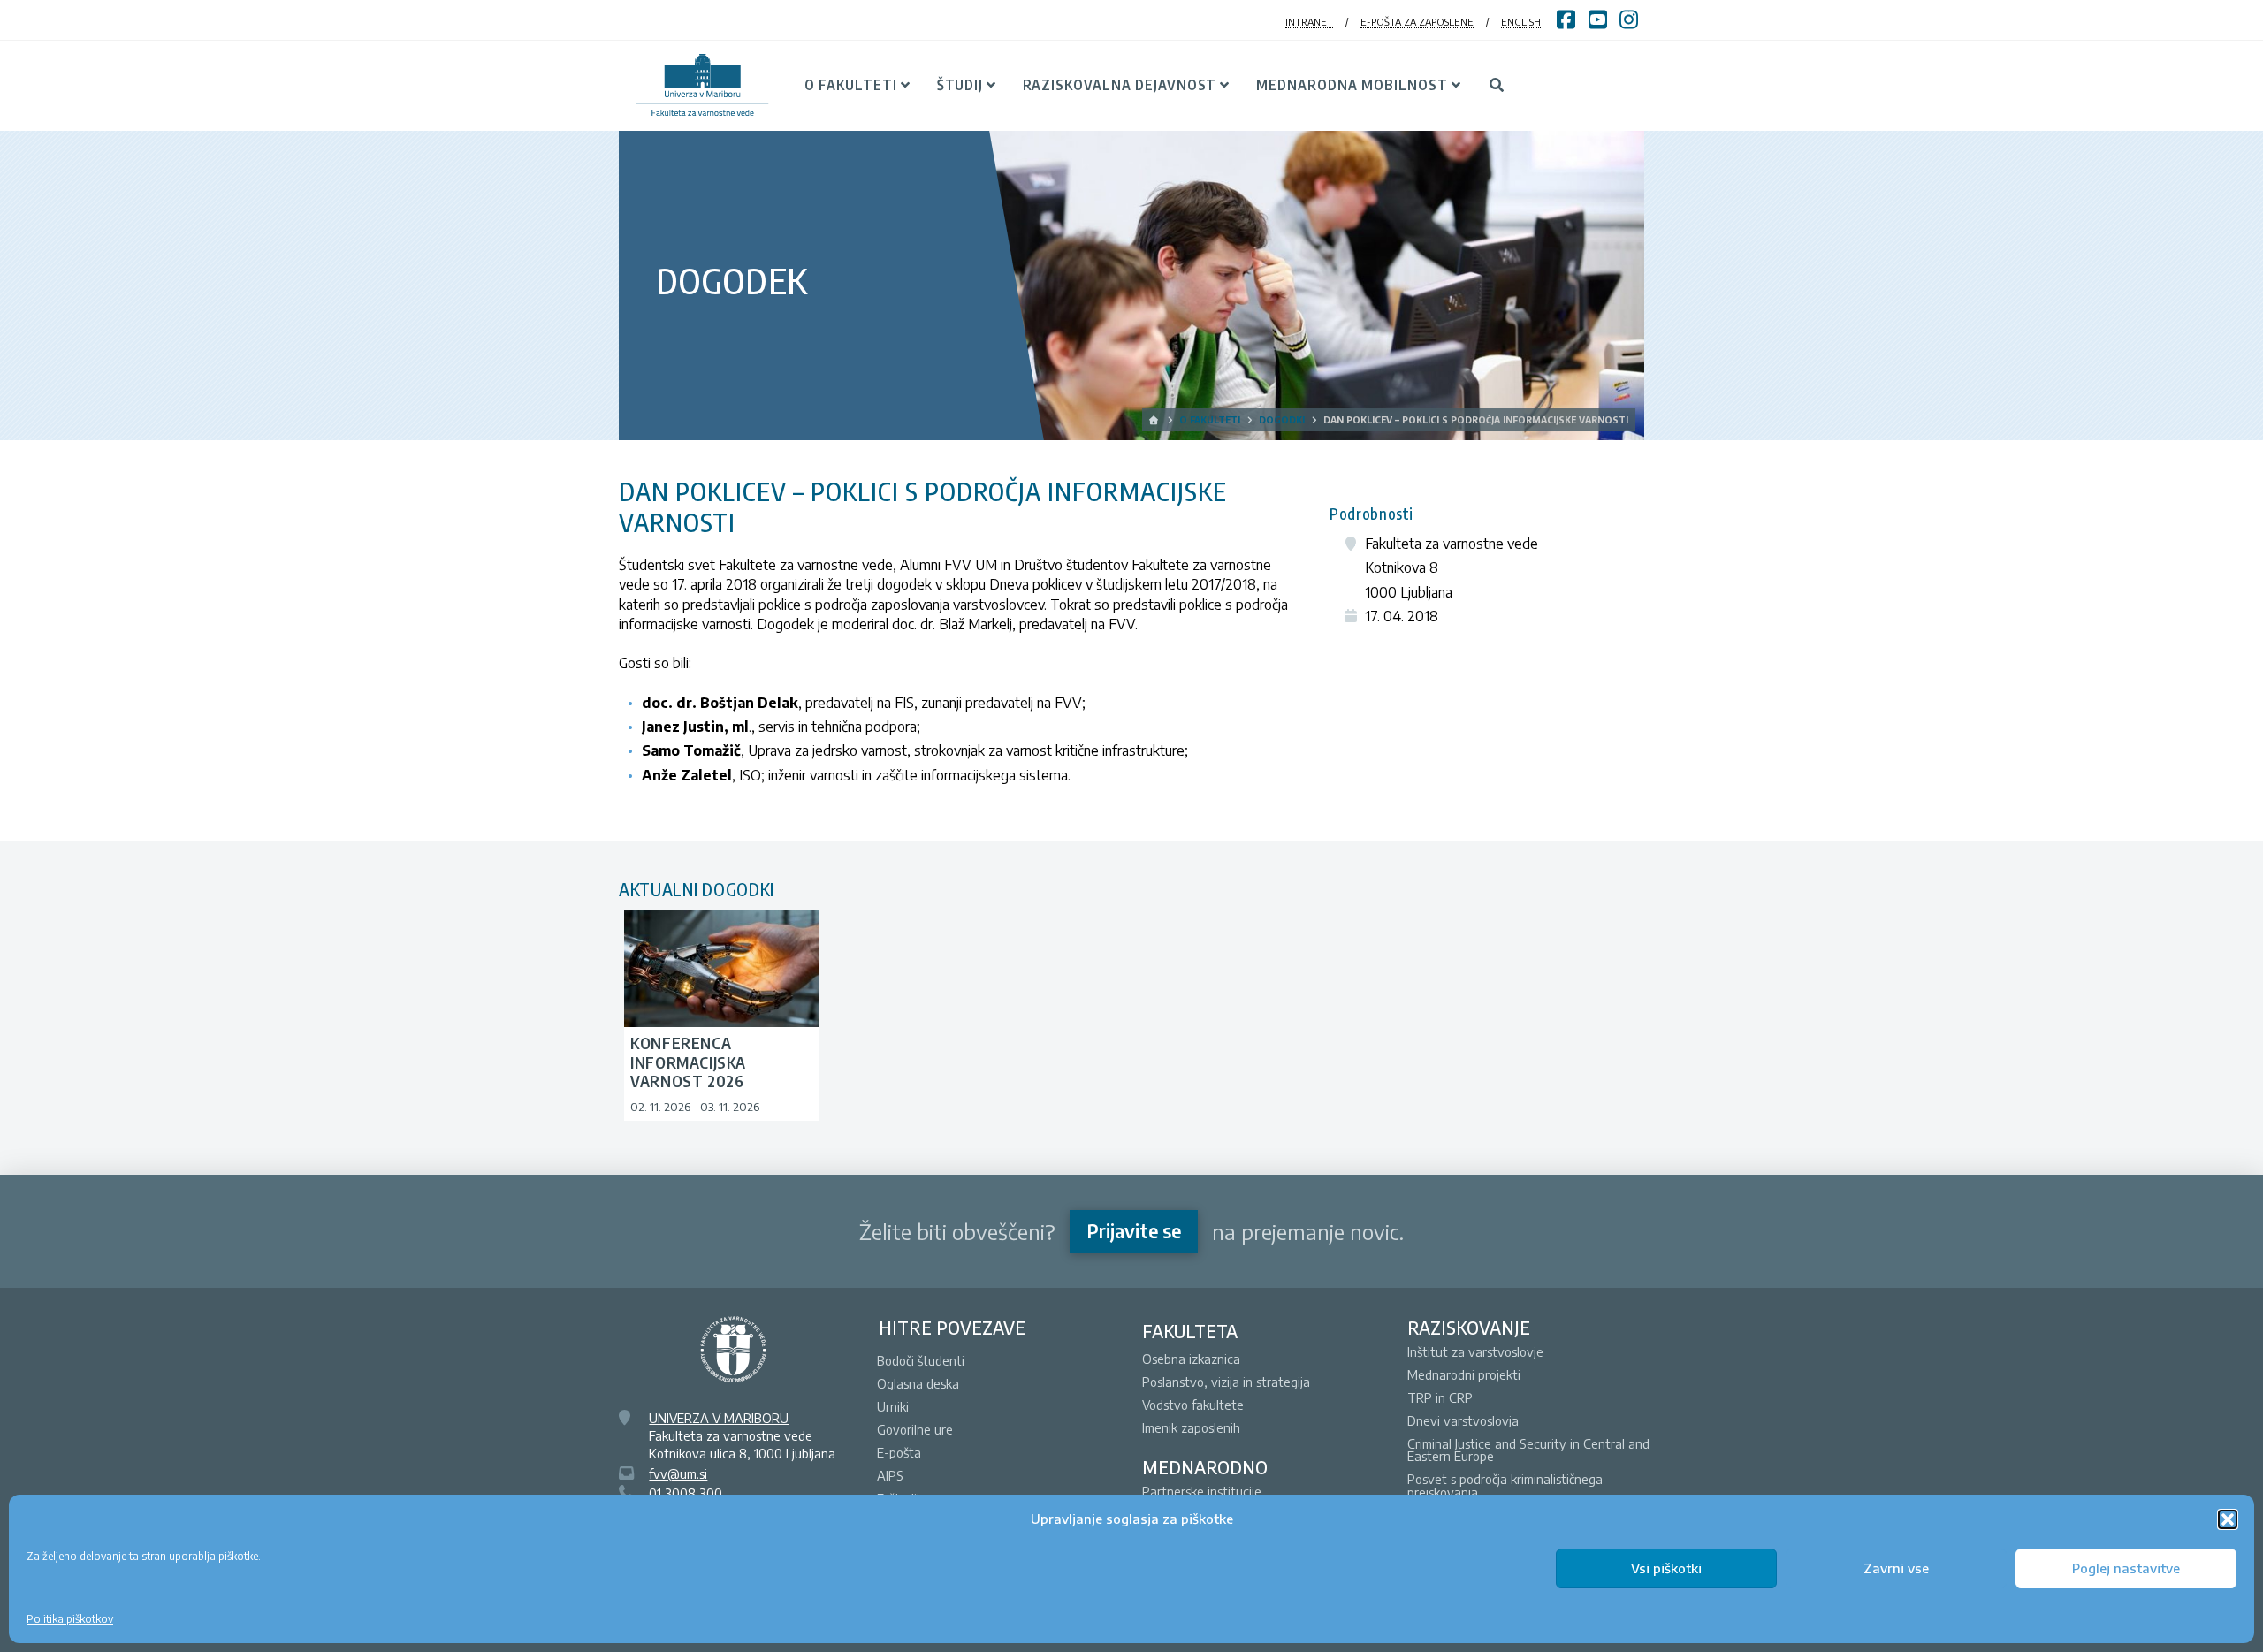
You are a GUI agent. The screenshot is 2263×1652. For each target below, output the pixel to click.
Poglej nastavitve (2126, 1568)
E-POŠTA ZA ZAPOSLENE (1417, 22)
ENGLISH (1521, 22)
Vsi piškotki (1666, 1568)
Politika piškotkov (70, 1619)
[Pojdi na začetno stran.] (1155, 420)
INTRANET (1309, 22)
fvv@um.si (678, 1473)
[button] (2228, 1519)
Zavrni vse (1896, 1568)
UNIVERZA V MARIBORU (719, 1418)
